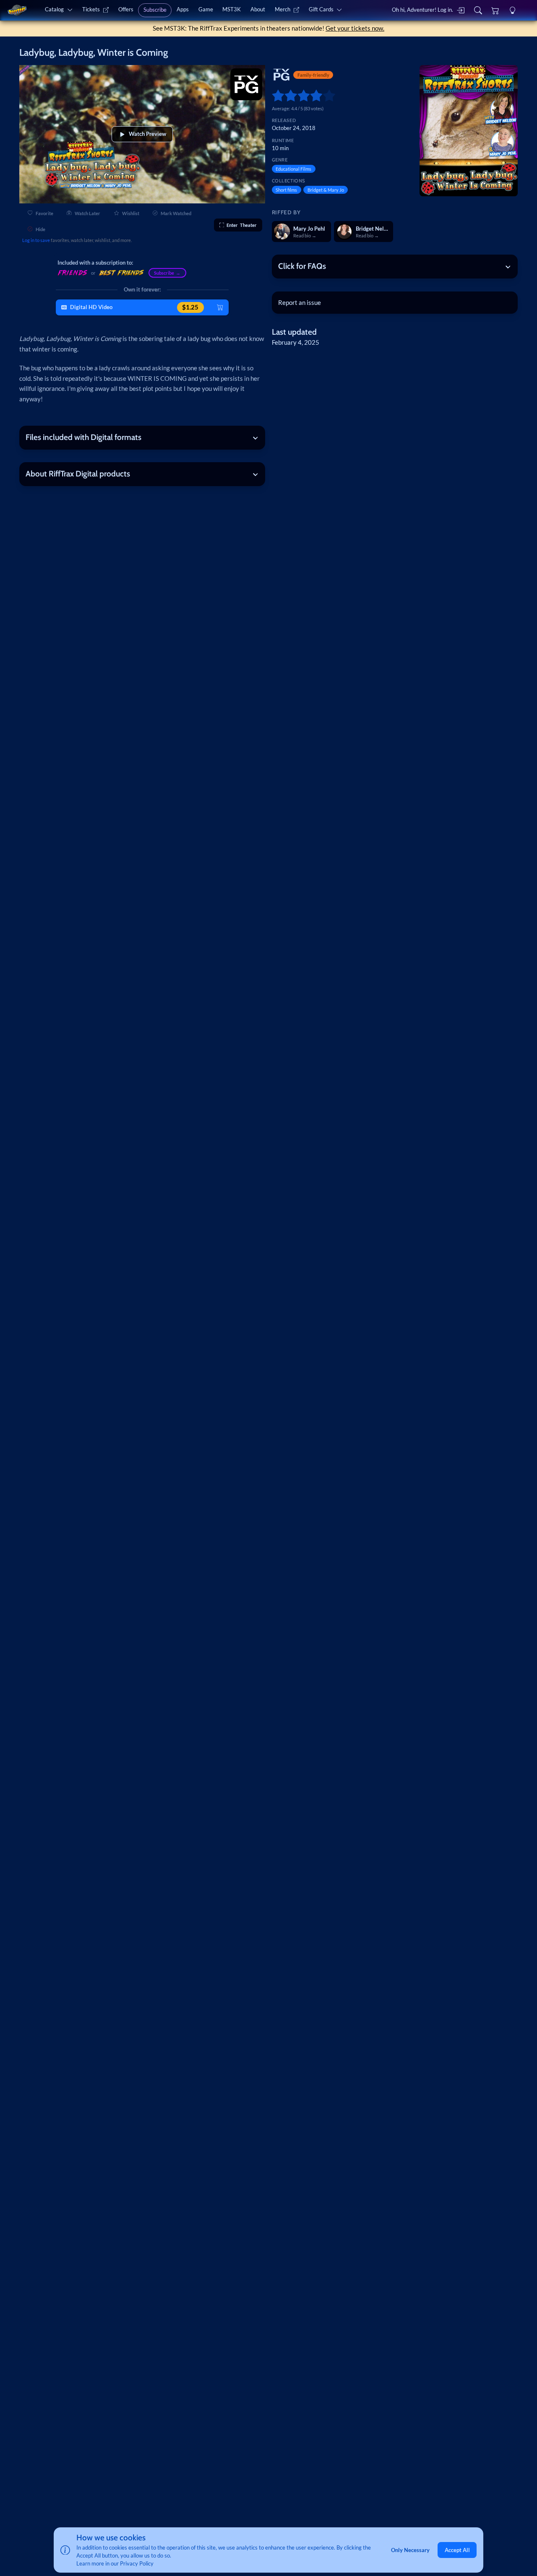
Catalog (54, 9)
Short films (286, 190)
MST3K (232, 9)
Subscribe (155, 10)
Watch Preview (147, 134)
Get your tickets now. (355, 28)
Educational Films (293, 169)
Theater (242, 225)
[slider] (275, 95)
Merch (283, 9)
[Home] (17, 10)
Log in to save (36, 240)
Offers (126, 9)
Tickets (91, 9)
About (258, 9)
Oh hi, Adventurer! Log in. (422, 10)
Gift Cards (321, 9)
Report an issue (300, 302)
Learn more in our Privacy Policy (115, 2563)
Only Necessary (410, 2550)
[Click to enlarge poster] (469, 131)
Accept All (457, 2550)
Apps (183, 9)
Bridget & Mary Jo (326, 190)
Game (206, 9)
